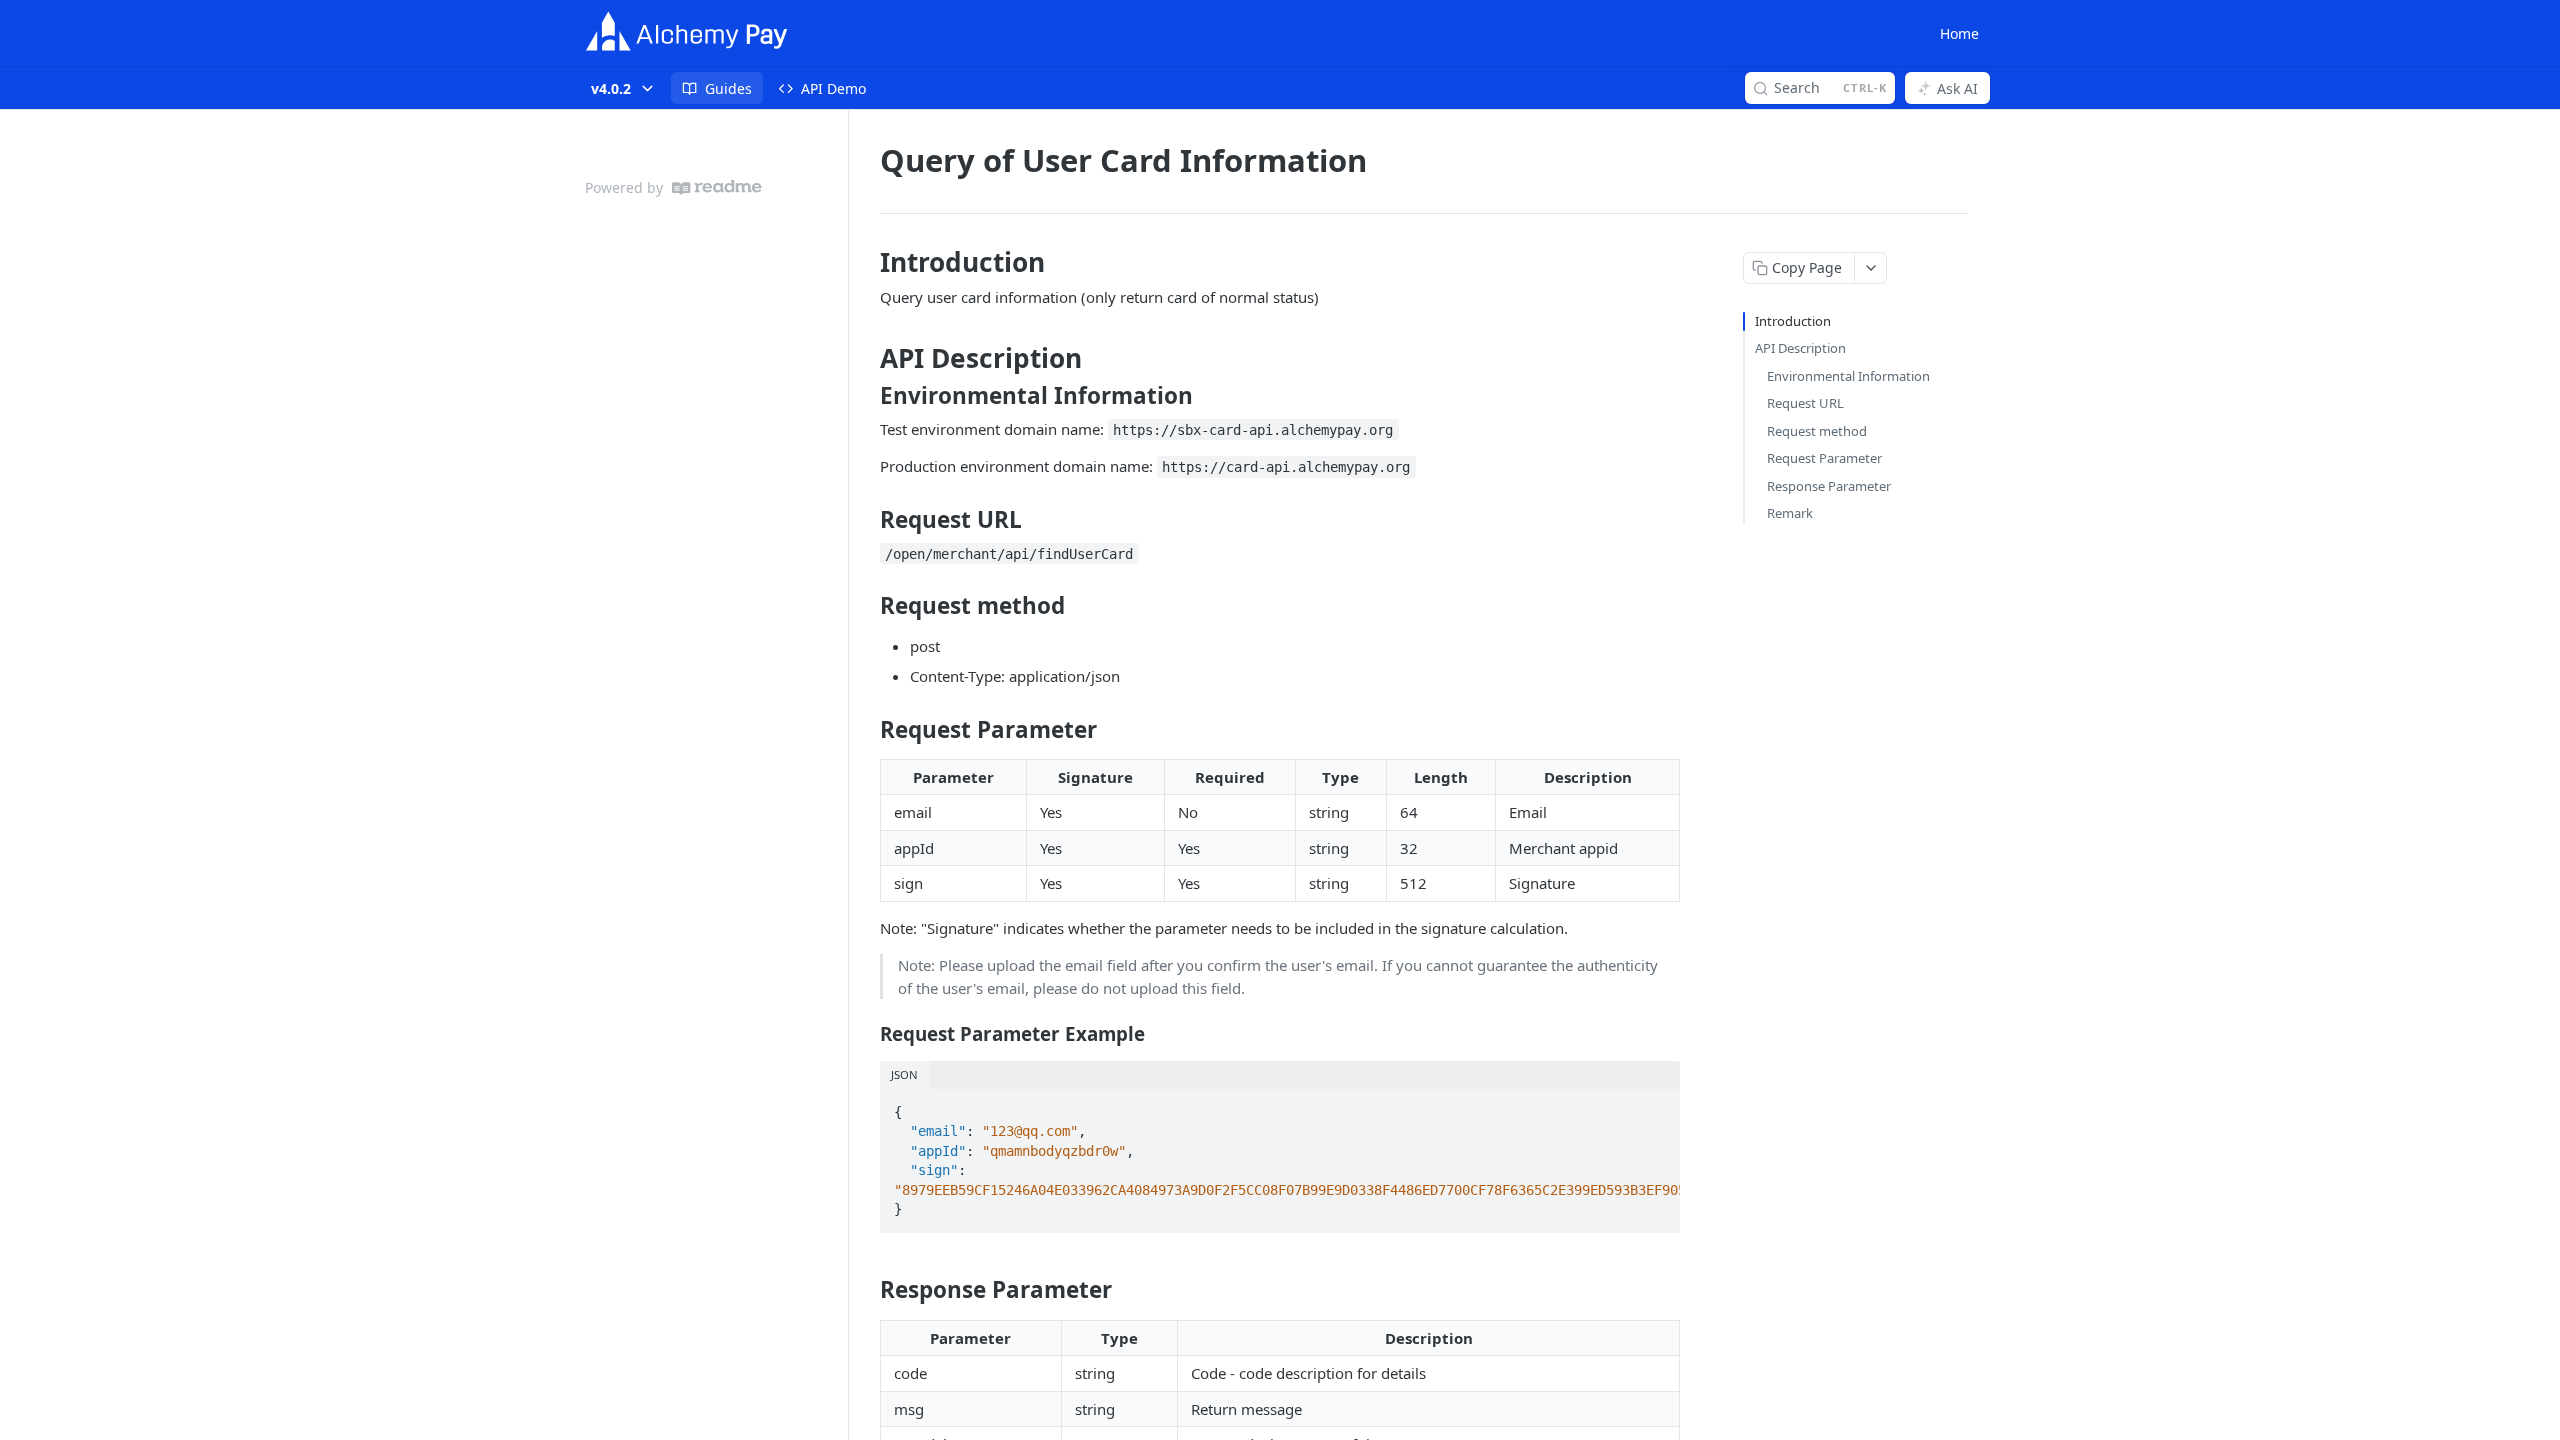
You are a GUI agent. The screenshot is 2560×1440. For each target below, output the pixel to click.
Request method (1817, 431)
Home (1959, 33)
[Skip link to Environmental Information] (866, 396)
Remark (1790, 513)
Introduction (1793, 321)
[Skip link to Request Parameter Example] (866, 1034)
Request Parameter (1824, 458)
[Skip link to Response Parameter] (866, 1290)
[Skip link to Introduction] (866, 262)
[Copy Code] (1656, 1106)
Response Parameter (1829, 486)
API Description (1800, 348)
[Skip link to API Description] (866, 358)
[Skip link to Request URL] (866, 519)
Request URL (1805, 403)
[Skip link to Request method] (866, 606)
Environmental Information (1848, 376)
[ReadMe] (717, 187)
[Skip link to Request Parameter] (866, 730)
